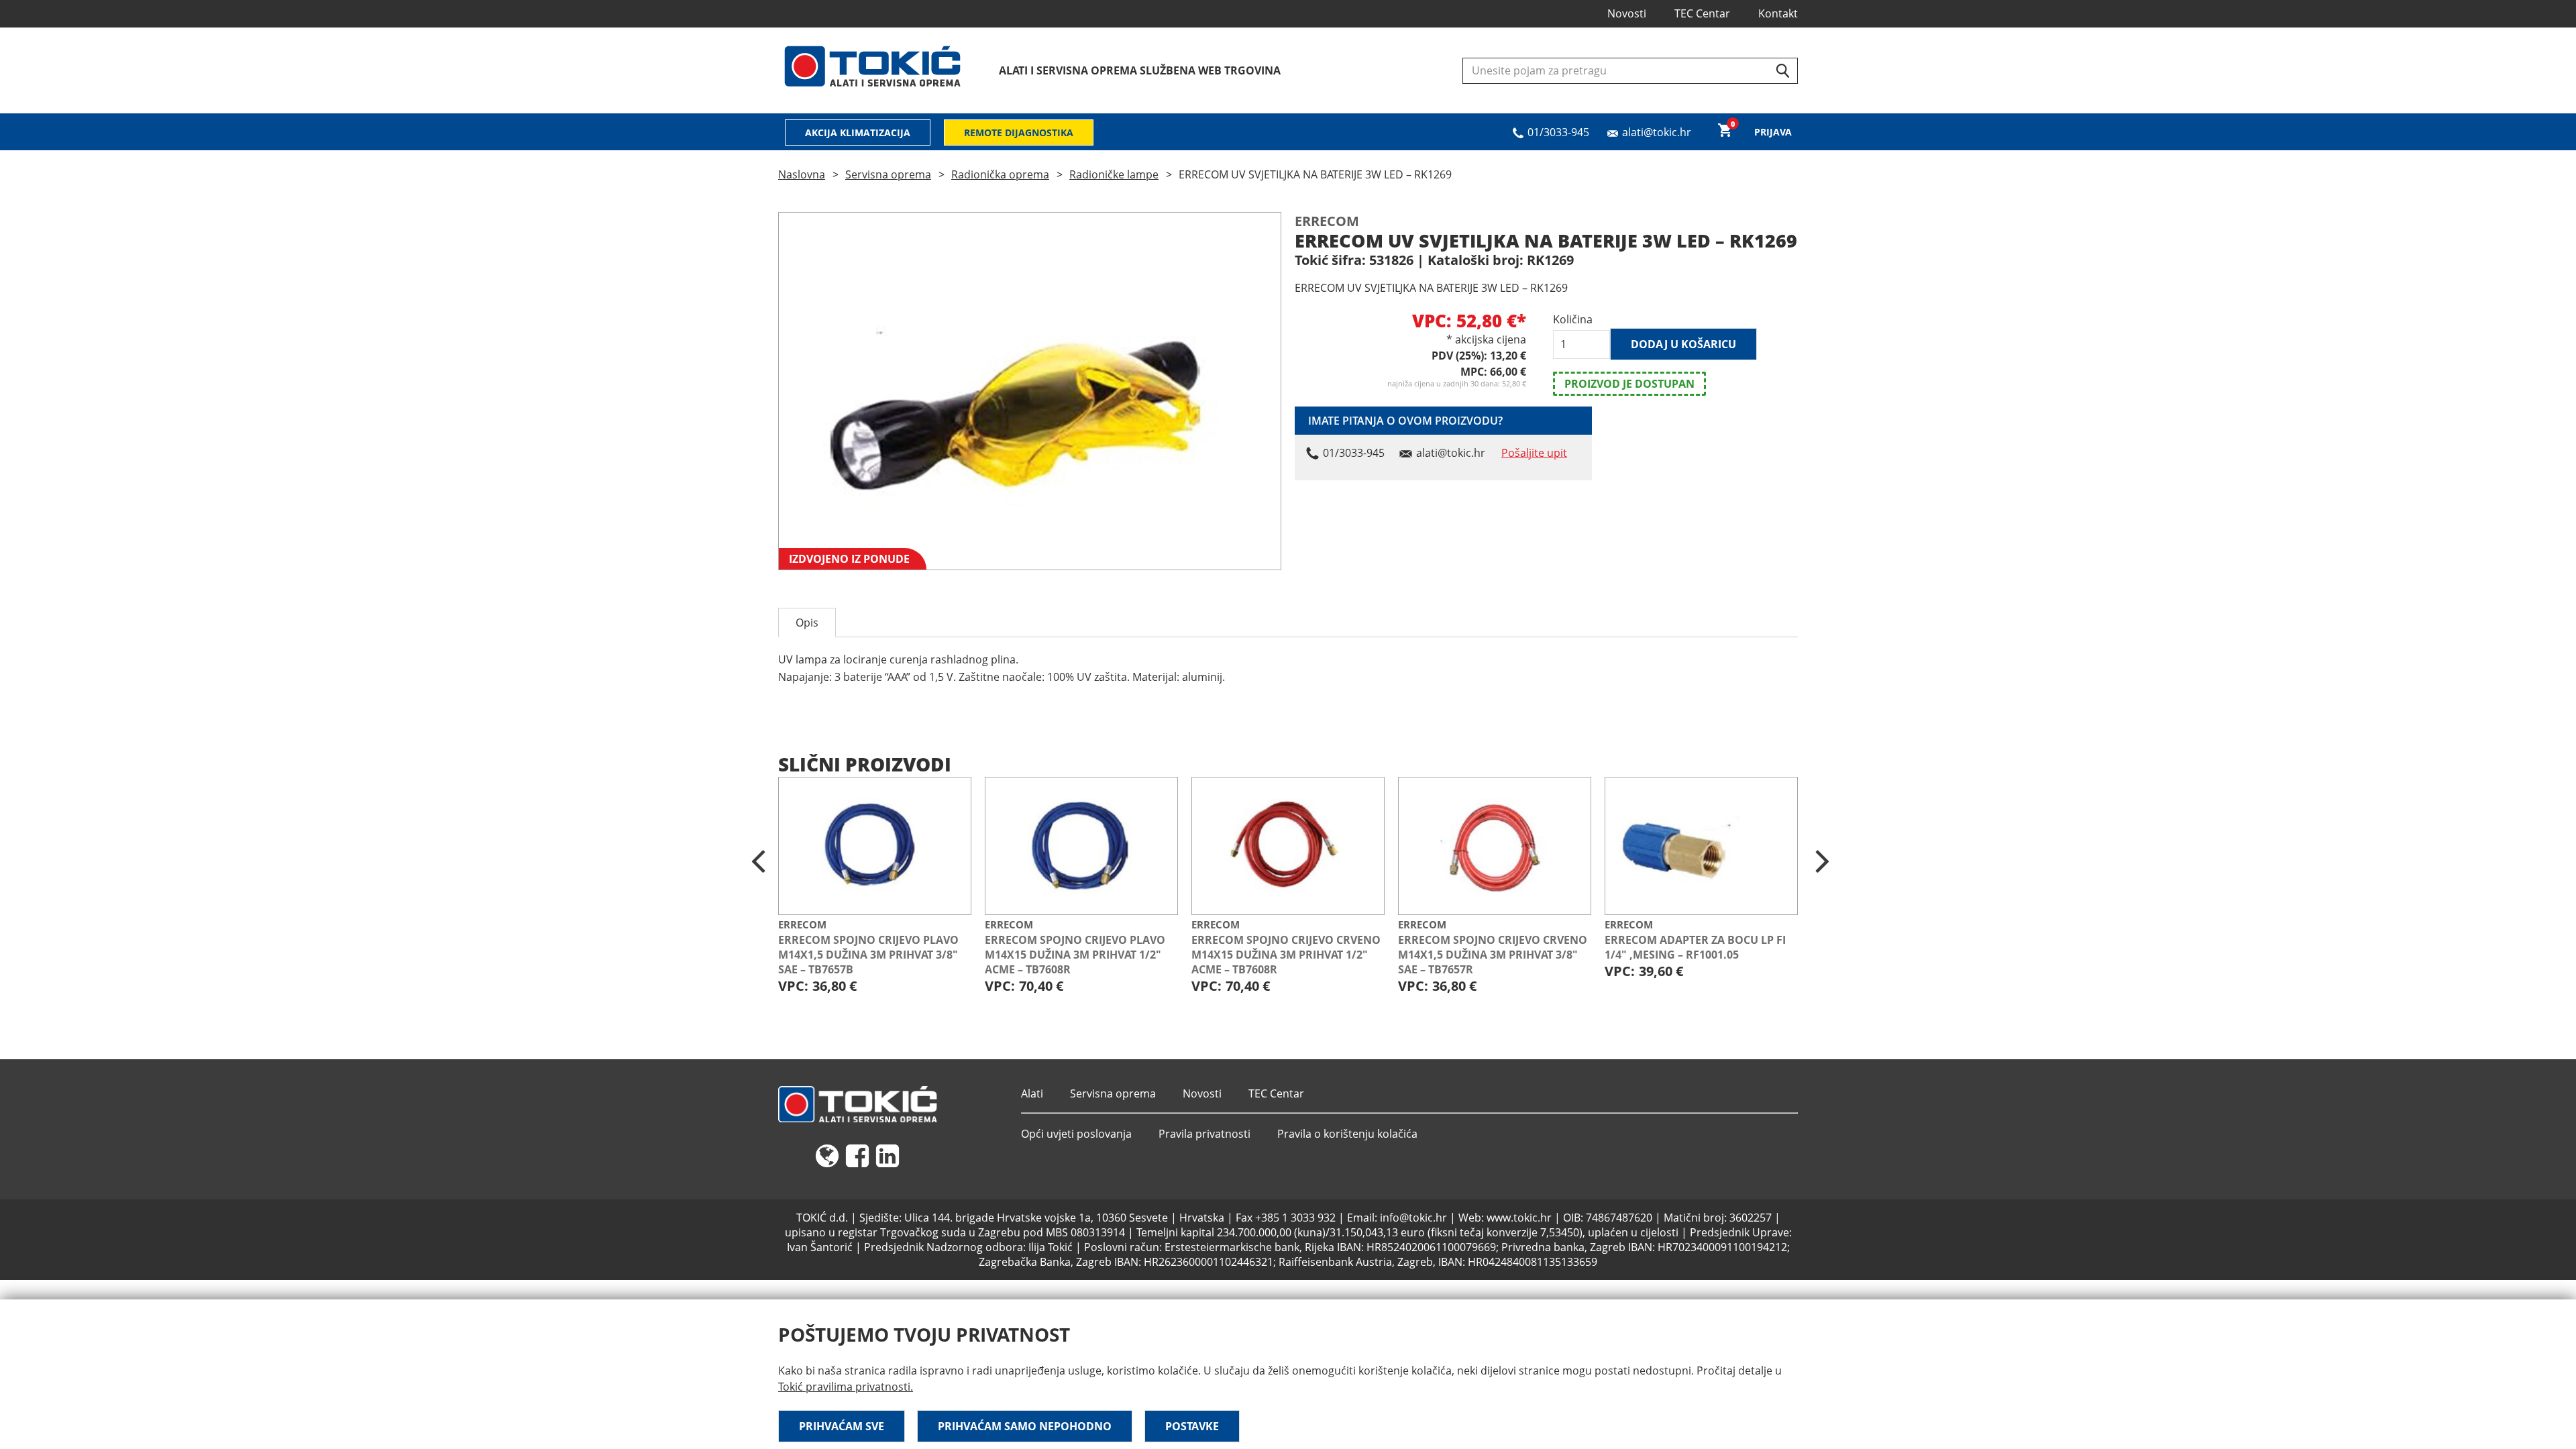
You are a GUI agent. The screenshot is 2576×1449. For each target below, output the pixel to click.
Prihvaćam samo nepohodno (1025, 1426)
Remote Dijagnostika (1019, 132)
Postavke (1192, 1426)
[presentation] (758, 862)
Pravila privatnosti (1204, 1134)
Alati (1032, 1093)
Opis (807, 623)
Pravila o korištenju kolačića (1347, 1134)
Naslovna (802, 174)
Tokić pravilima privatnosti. (846, 1387)
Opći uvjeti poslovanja (1076, 1134)
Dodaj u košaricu (1683, 344)
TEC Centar (1702, 13)
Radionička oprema (1000, 174)
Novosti (1627, 13)
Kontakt (1778, 13)
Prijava (1773, 132)
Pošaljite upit (1534, 453)
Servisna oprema (888, 174)
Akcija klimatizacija (858, 132)
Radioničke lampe (1114, 174)
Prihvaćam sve (842, 1426)
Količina (1573, 319)
